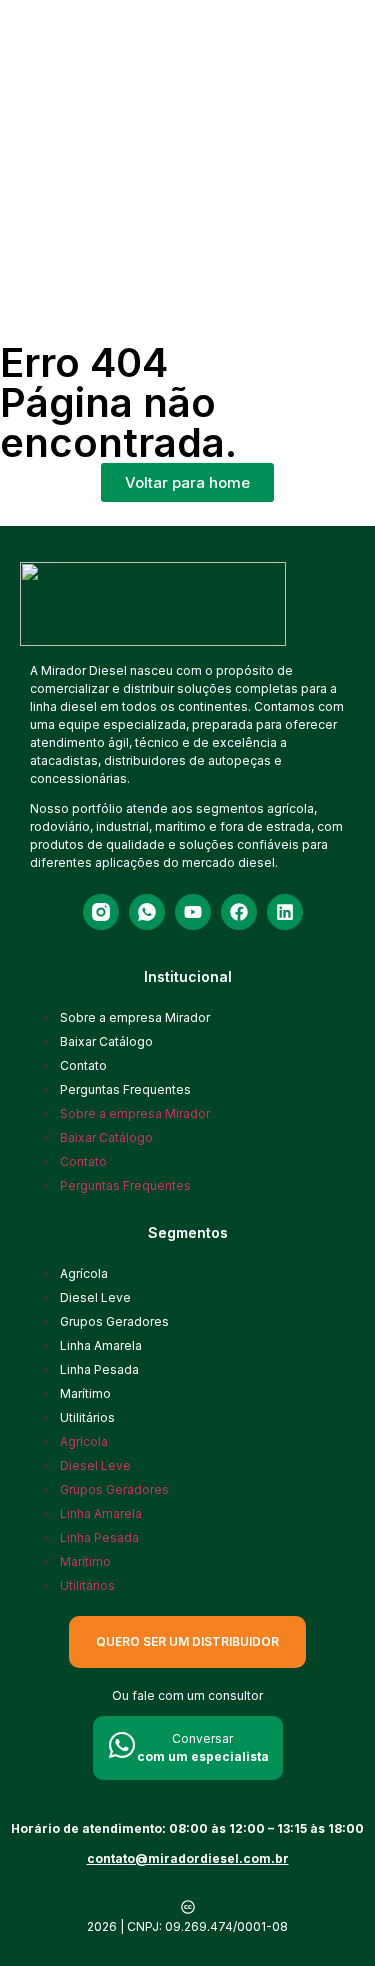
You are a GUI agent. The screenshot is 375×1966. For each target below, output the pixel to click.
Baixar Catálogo (106, 1041)
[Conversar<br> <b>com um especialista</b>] (122, 1745)
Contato (83, 1065)
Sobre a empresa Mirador (135, 1017)
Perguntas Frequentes (125, 1089)
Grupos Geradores (114, 1321)
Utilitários (87, 1417)
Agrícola (84, 1273)
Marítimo (85, 1393)
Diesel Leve (95, 1297)
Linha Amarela (101, 1345)
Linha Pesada (99, 1369)
